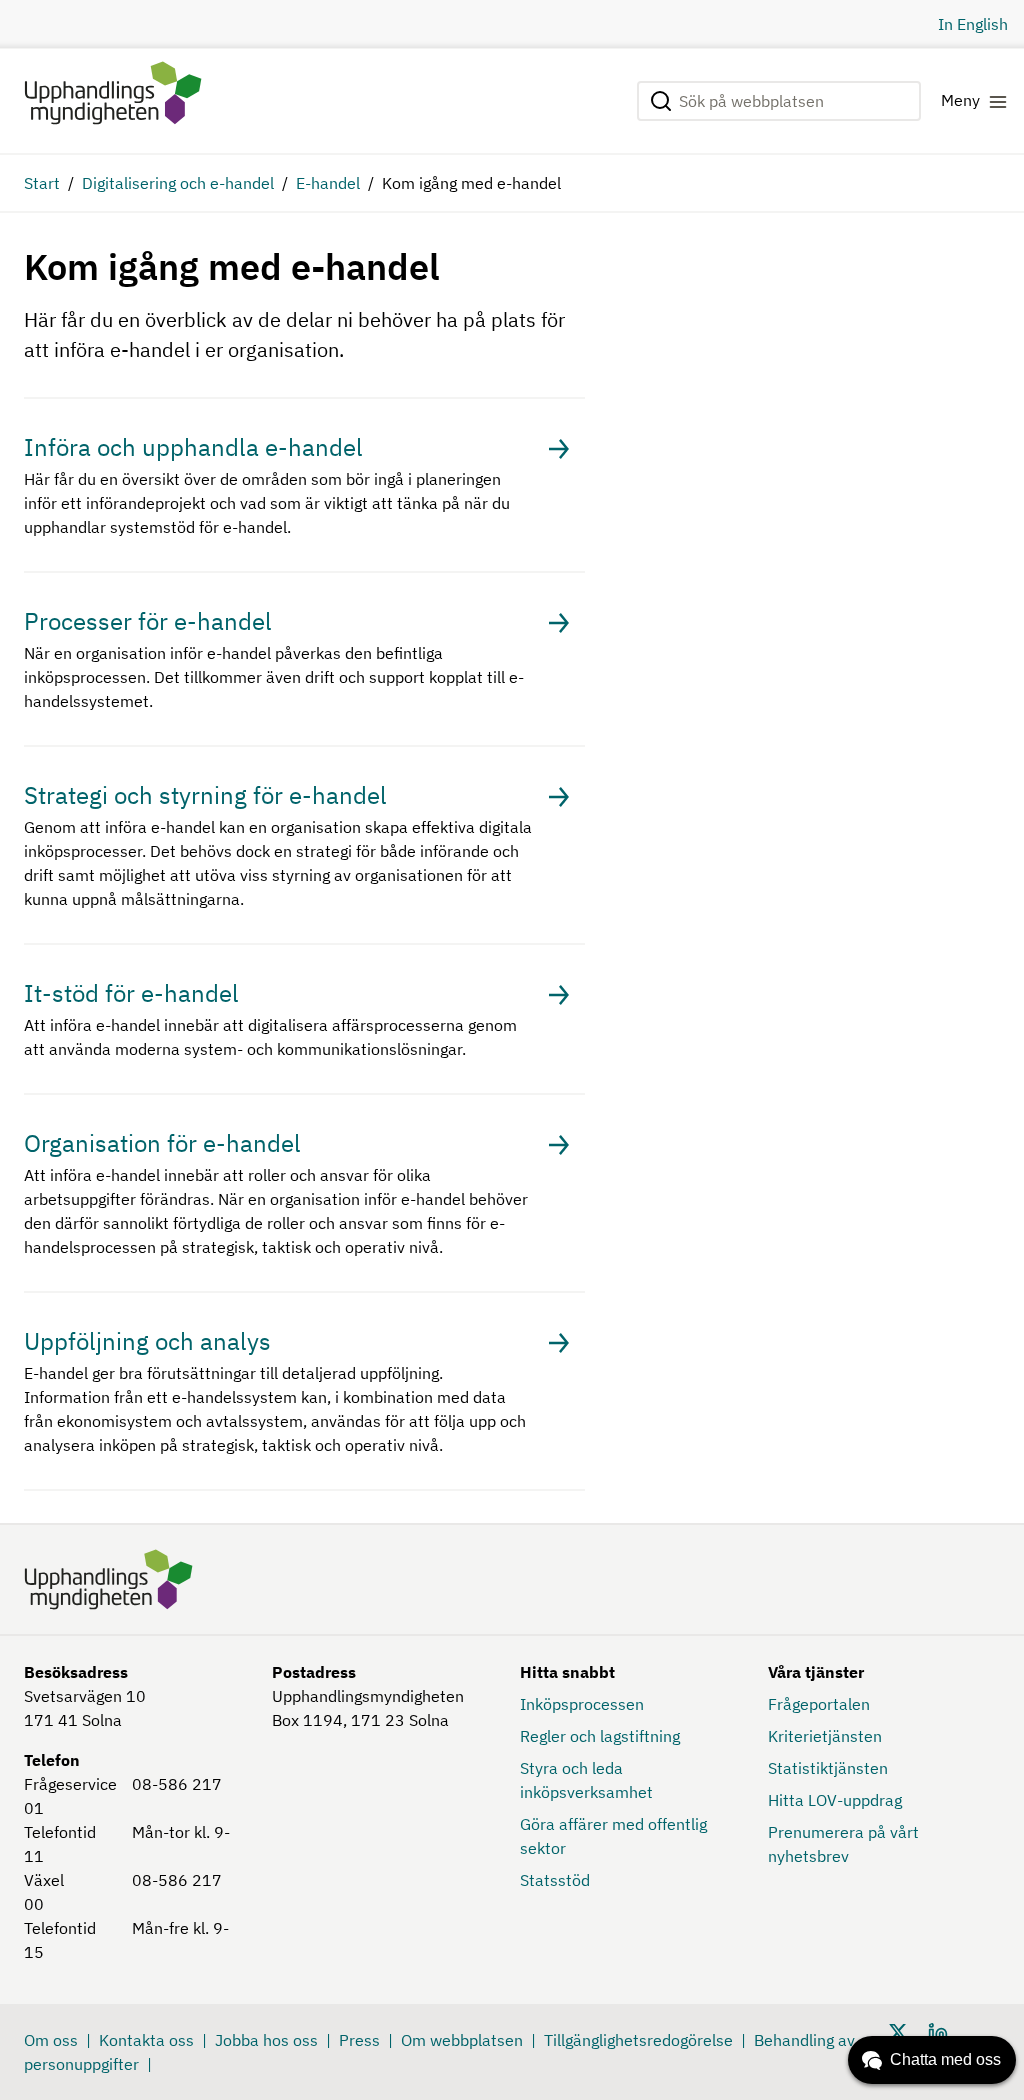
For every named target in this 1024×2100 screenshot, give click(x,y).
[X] (898, 2030)
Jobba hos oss (266, 2040)
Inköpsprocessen (582, 1704)
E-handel (328, 183)
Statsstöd (555, 1880)
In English (973, 24)
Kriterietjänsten (825, 1736)
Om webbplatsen (462, 2040)
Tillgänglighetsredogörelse (638, 2040)
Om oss (51, 2040)
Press (359, 2040)
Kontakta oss (146, 2040)
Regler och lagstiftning (600, 1736)
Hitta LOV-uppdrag (835, 1800)
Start (42, 183)
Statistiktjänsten (828, 1768)
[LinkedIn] (938, 2030)
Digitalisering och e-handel (178, 183)
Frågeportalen (819, 1704)
